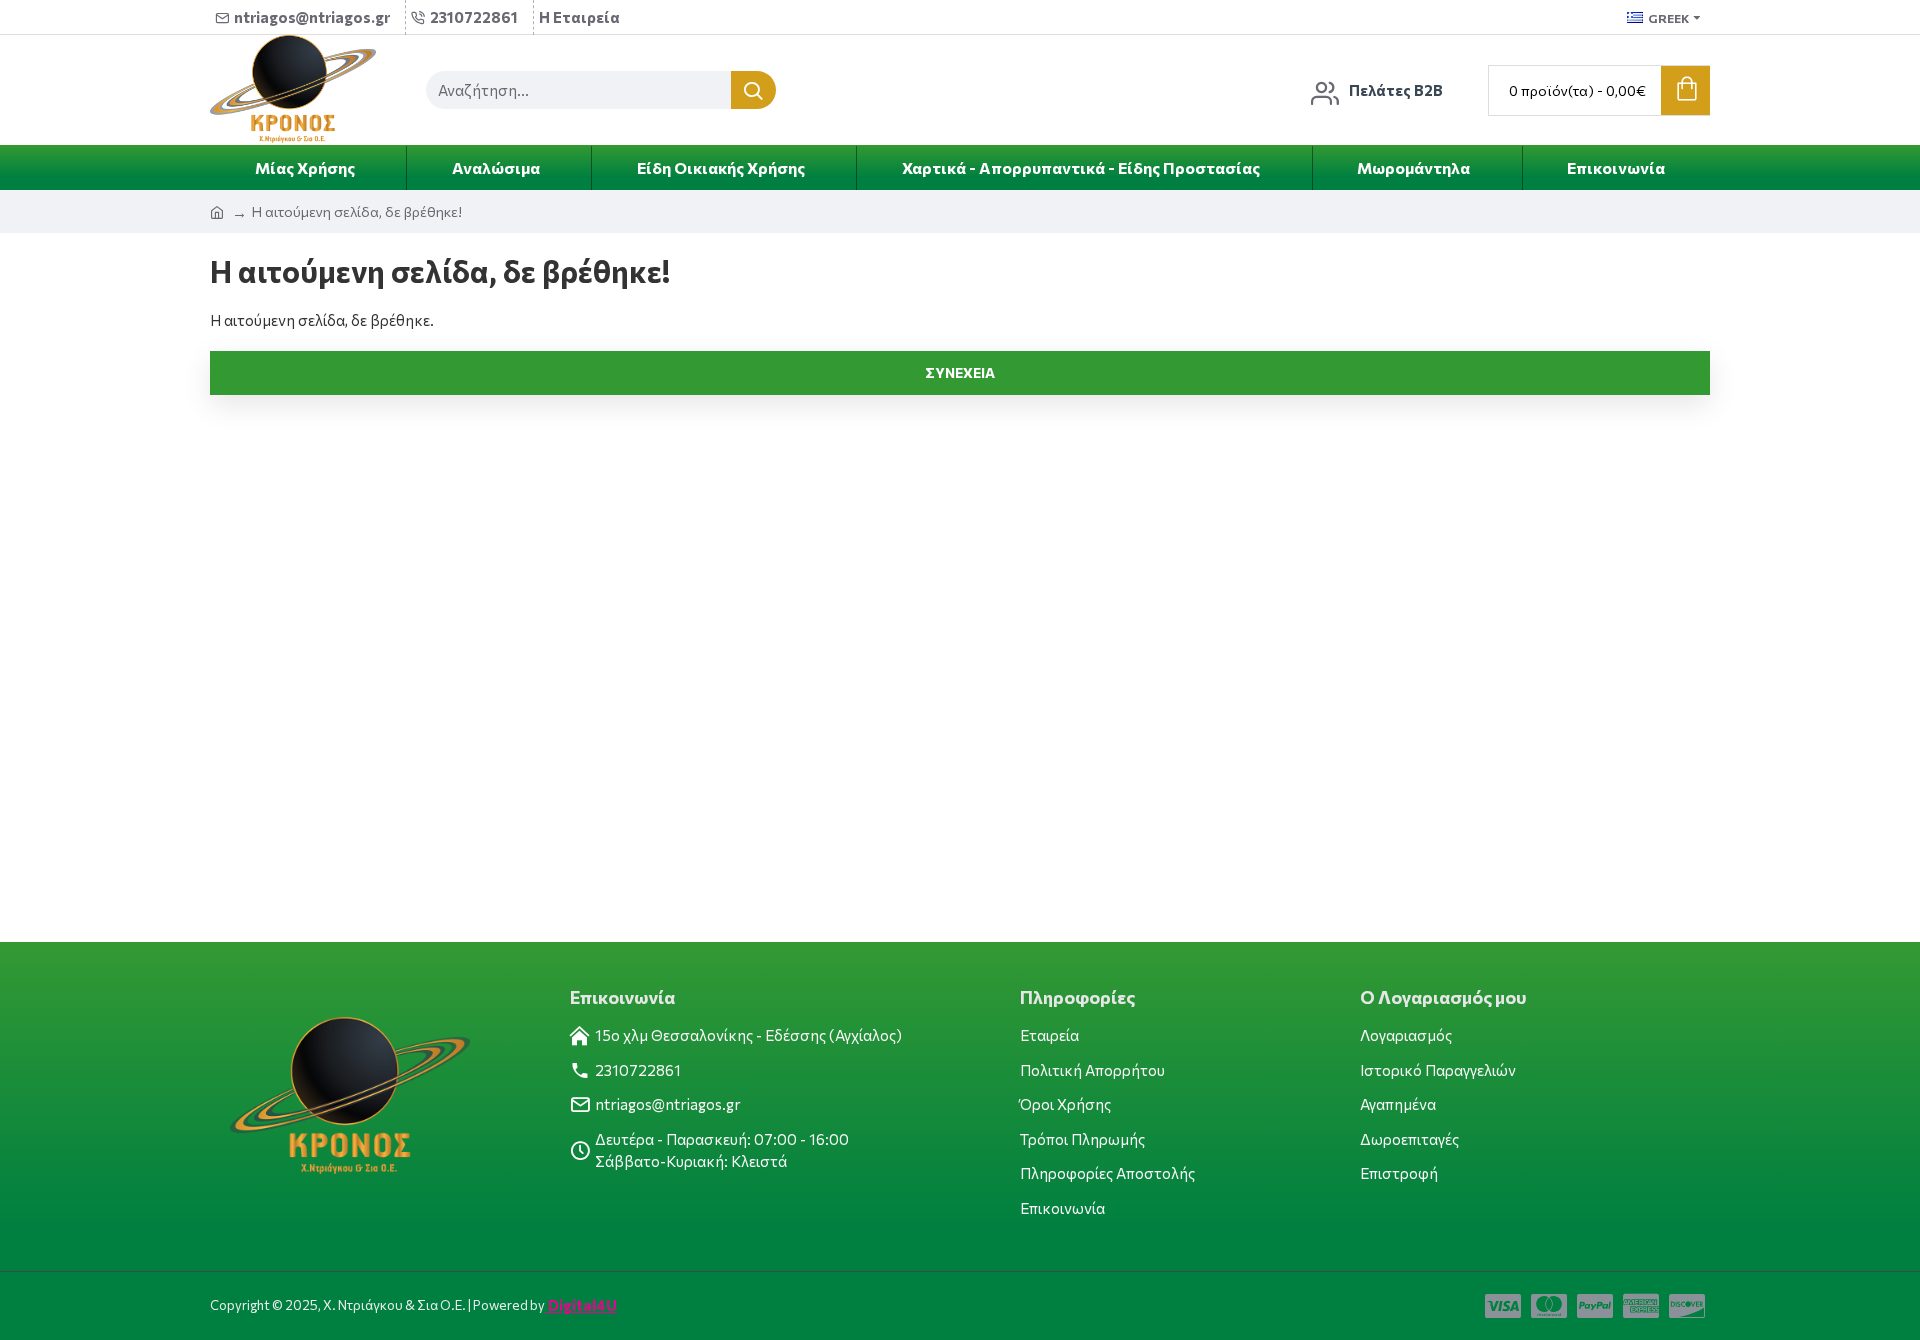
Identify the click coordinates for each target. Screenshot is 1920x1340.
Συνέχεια (960, 372)
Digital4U (581, 1305)
